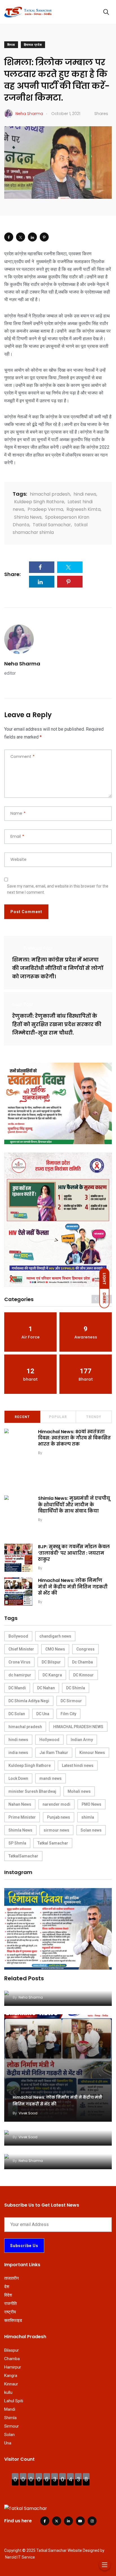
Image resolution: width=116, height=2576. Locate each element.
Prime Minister (22, 1817)
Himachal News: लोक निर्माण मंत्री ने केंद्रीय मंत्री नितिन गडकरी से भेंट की (73, 1587)
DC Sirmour (71, 1701)
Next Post (23, 1004)
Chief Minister (21, 1649)
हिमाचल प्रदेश (33, 45)
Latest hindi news (78, 1766)
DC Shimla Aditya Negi (29, 1701)
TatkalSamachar (23, 1856)
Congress (85, 1649)
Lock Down (18, 1778)
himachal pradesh (50, 494)
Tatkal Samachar (52, 525)
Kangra (11, 2376)
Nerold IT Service (20, 2557)
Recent (22, 1417)
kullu (8, 2392)
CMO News (55, 1649)
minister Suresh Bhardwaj (32, 1791)
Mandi (10, 2409)
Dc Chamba (82, 1662)
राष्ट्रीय (10, 2312)
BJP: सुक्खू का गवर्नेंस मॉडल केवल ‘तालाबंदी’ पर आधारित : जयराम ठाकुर (74, 1553)
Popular (58, 1417)
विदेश (8, 2295)
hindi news (85, 494)
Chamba (12, 2359)
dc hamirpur (20, 1675)
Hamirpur (13, 2367)
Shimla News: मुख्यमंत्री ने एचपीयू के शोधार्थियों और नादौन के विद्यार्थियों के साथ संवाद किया (74, 1505)
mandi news (51, 1778)
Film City (68, 1714)
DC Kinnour (83, 1675)
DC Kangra (52, 1675)
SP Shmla (17, 1843)
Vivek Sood (53, 1453)
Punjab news (59, 1817)
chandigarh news (55, 1636)
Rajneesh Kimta (83, 509)
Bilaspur (12, 2350)
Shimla (10, 2418)
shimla (88, 1817)
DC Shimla (76, 1688)
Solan (9, 2435)
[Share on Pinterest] (44, 237)
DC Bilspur (51, 1662)
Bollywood (18, 1636)
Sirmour (12, 2426)
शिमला (11, 45)
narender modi (56, 1804)
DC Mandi (17, 1688)
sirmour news (56, 1830)
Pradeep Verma (45, 509)
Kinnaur (11, 2384)
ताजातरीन (12, 2278)
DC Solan (17, 1714)
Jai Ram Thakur (54, 1753)
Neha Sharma (22, 664)
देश (7, 2287)
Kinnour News (92, 1753)
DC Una (43, 1714)
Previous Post (38, 948)
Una (8, 2443)
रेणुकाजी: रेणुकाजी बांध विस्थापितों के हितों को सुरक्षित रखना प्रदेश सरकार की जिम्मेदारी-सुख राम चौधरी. (57, 1024)
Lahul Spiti (14, 2401)
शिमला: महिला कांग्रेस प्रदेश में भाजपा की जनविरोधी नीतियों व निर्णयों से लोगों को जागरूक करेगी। (58, 968)
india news (18, 1753)
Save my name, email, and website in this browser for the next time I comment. (58, 889)
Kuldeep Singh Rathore (39, 502)
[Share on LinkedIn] (32, 237)
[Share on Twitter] (21, 237)
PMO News (92, 1804)
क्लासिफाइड (13, 2320)
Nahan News (20, 1804)
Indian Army (82, 1740)
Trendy (94, 1417)
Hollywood (49, 1740)
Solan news (91, 1830)
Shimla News (28, 517)
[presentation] (96, 1299)
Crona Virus (19, 1662)
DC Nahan (46, 1688)
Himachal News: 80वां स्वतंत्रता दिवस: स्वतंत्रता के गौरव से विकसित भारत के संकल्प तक (74, 1438)
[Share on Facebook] (9, 237)
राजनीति (10, 2304)
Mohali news (79, 1791)
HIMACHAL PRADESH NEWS (78, 1727)
